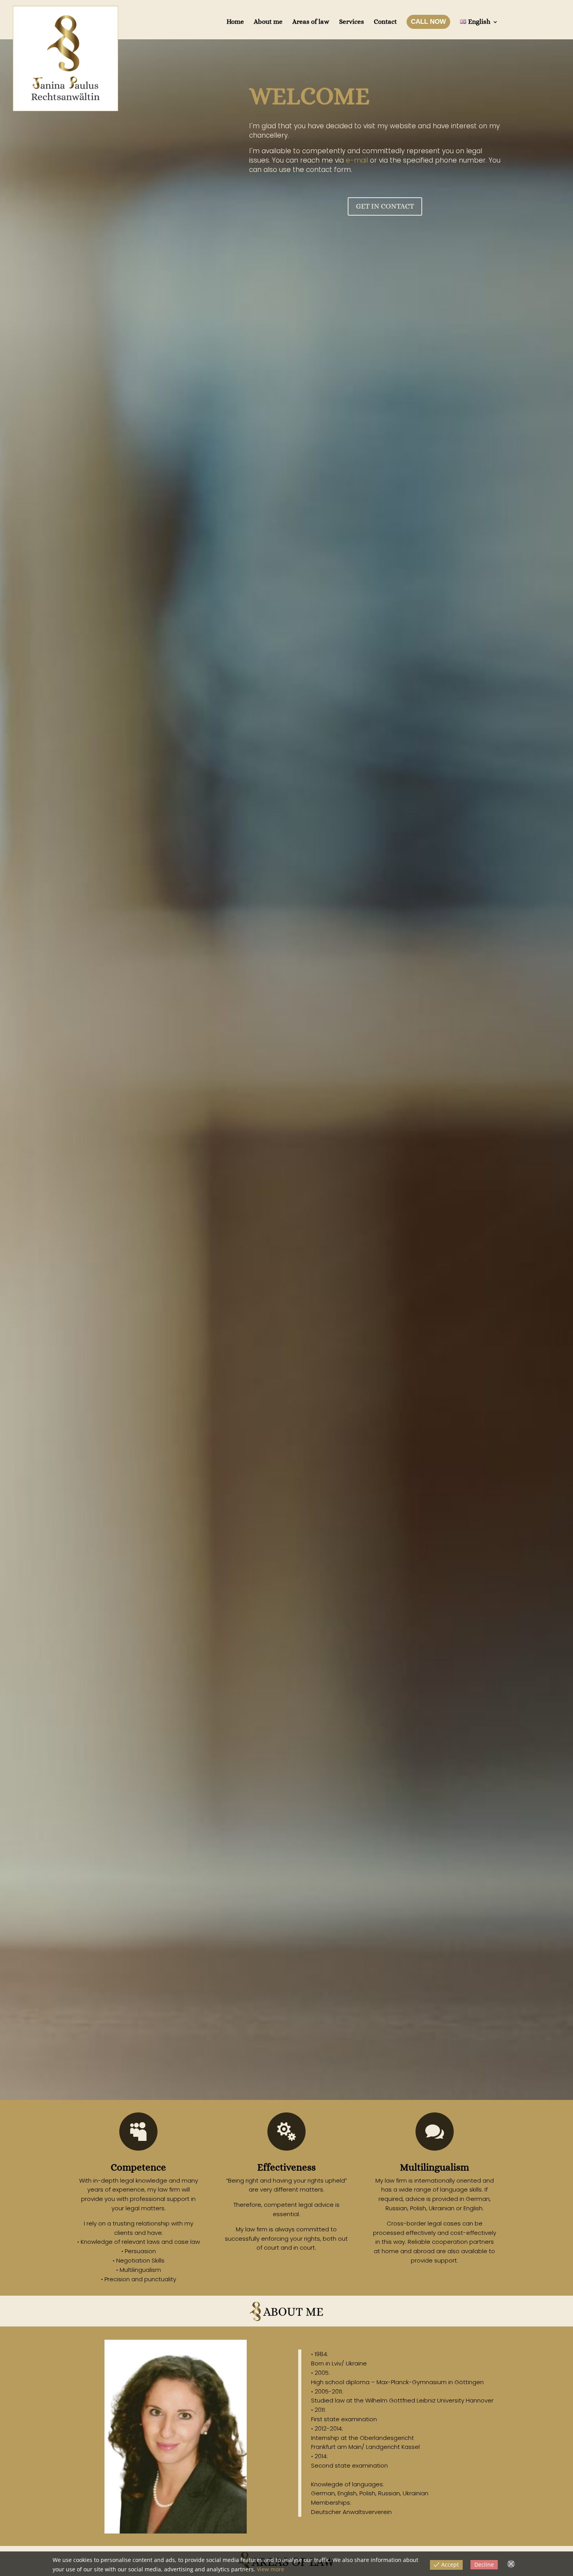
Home (235, 22)
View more (271, 2569)
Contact (385, 22)
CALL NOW (428, 22)
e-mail (357, 160)
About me (268, 22)
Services (352, 22)
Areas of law (311, 22)
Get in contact (385, 206)
